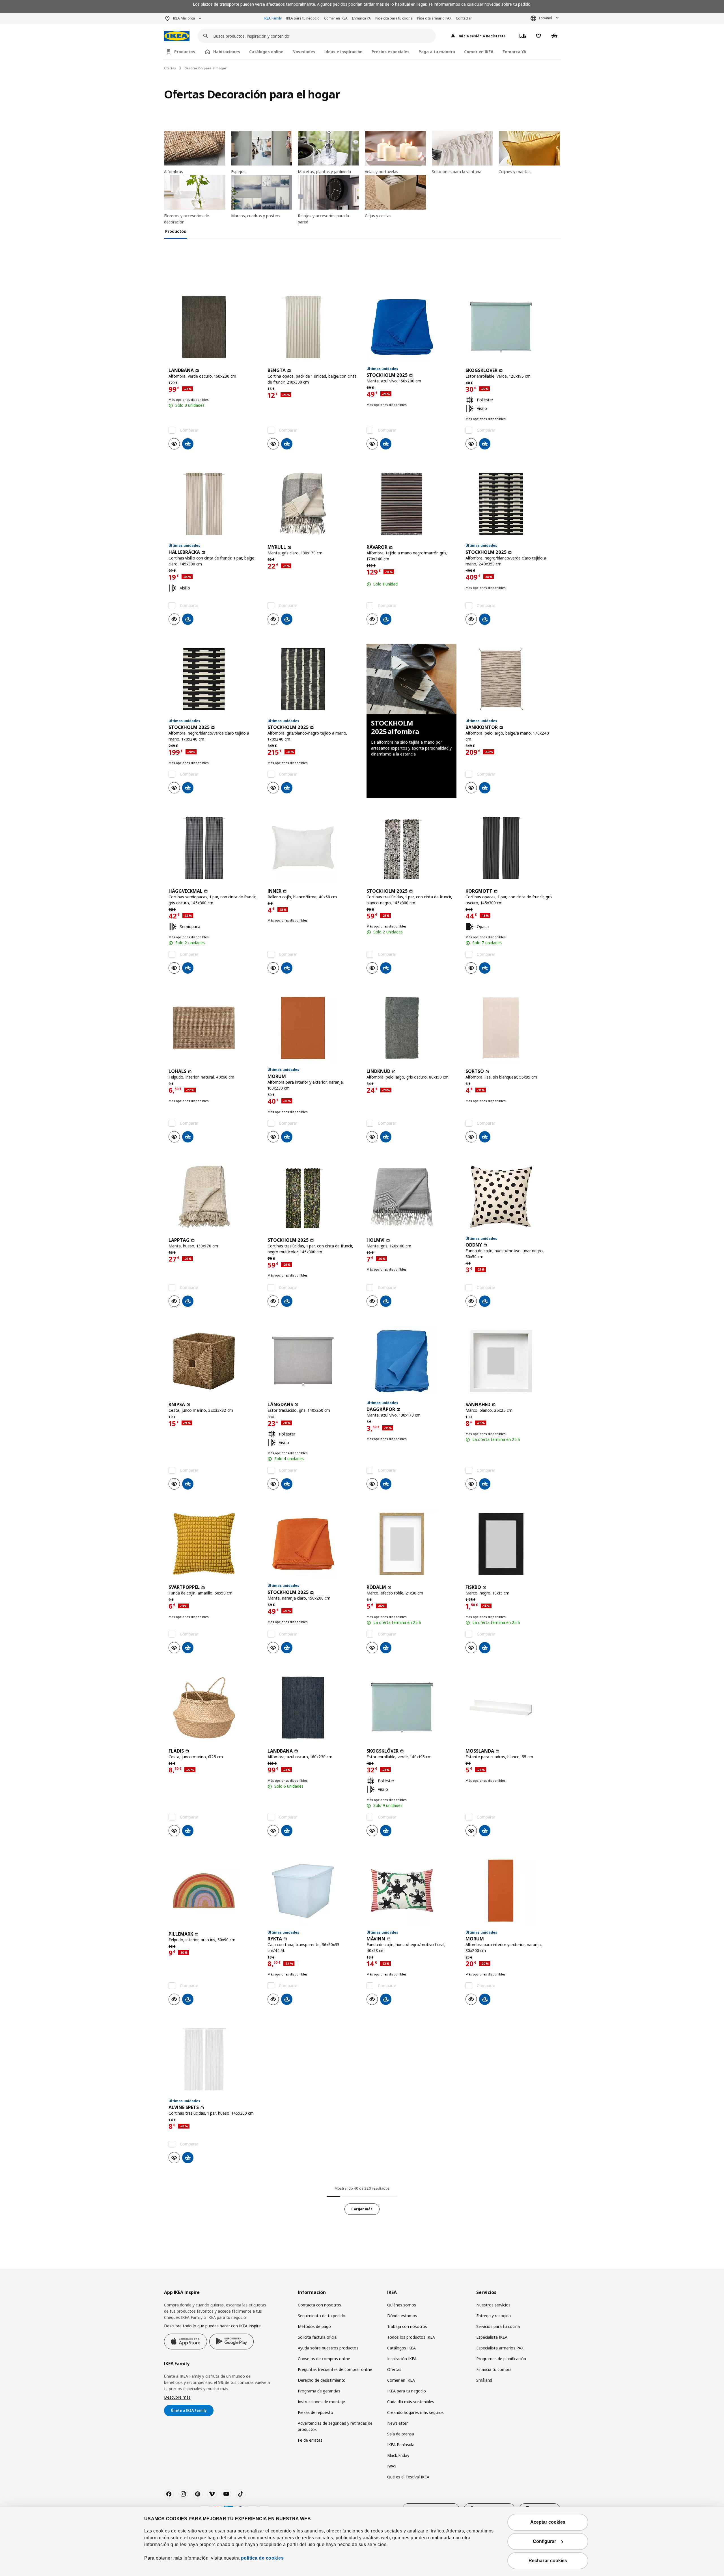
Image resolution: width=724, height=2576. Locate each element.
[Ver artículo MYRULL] (313, 504)
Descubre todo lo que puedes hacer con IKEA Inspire (212, 2326)
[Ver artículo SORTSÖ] (510, 1028)
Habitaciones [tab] (227, 52)
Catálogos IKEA (401, 2348)
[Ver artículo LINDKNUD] (411, 1028)
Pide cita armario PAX (434, 18)
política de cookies (262, 2558)
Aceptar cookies (548, 2522)
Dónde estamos (402, 2316)
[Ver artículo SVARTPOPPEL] (214, 1544)
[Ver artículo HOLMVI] (411, 1197)
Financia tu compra (494, 2369)
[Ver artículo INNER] (313, 848)
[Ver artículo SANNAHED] (510, 1361)
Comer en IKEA (336, 18)
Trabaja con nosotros (407, 2326)
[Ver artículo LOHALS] (214, 1028)
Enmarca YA (361, 18)
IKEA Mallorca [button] (184, 18)
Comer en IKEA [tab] (479, 52)
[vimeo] (212, 2494)
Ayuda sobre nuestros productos (328, 2348)
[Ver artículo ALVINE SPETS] (214, 2059)
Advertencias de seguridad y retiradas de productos (335, 2426)
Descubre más (177, 2397)
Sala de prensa (401, 2434)
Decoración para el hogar (205, 68)
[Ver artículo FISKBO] (510, 1544)
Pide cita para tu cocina (394, 18)
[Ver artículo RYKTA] (313, 1891)
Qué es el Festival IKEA (408, 2477)
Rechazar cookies (548, 2561)
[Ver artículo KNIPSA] (214, 1361)
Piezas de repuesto (315, 2412)
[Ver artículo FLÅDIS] (214, 1708)
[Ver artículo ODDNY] (510, 1197)
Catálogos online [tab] (266, 52)
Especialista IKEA (492, 2337)
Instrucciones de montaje (321, 2402)
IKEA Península (401, 2445)
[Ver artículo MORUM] (313, 1028)
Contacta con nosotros (319, 2305)
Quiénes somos (402, 2305)
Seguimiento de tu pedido (322, 2316)
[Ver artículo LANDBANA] (214, 327)
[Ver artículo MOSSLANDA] (510, 1708)
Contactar (464, 18)
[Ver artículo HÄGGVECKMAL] (214, 848)
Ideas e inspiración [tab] (343, 52)
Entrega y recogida (494, 2316)
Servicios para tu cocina (498, 2326)
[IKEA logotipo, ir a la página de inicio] (177, 36)
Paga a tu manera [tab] (437, 52)
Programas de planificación (501, 2359)
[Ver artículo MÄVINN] (411, 1891)
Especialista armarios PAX (500, 2348)
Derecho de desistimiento (322, 2380)
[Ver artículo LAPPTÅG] (214, 1197)
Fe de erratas (310, 2440)
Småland (484, 2380)
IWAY (392, 2466)
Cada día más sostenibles (411, 2402)
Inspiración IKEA (402, 2359)
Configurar (544, 2541)
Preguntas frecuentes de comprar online (335, 2369)
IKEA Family (273, 18)
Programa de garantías (319, 2391)
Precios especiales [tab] (391, 52)
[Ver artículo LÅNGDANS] (313, 1361)
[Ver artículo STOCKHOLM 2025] (411, 327)
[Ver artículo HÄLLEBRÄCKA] (214, 504)
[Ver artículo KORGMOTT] (510, 848)
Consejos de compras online (324, 2359)
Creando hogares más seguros (415, 2412)
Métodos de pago (314, 2326)
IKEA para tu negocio (303, 18)
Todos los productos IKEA (411, 2337)
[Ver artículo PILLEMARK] (214, 1891)
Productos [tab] (185, 52)
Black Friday (398, 2455)
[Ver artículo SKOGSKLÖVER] (510, 327)
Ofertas (170, 68)
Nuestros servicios (493, 2305)
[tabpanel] (362, 1237)
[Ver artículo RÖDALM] (411, 1544)
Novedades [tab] (304, 52)
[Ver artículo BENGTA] (313, 327)
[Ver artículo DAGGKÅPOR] (411, 1361)
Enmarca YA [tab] (514, 52)
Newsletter (397, 2423)
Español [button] (546, 18)
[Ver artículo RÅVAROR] (411, 504)
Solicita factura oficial (318, 2337)
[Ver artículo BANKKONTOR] (510, 679)
